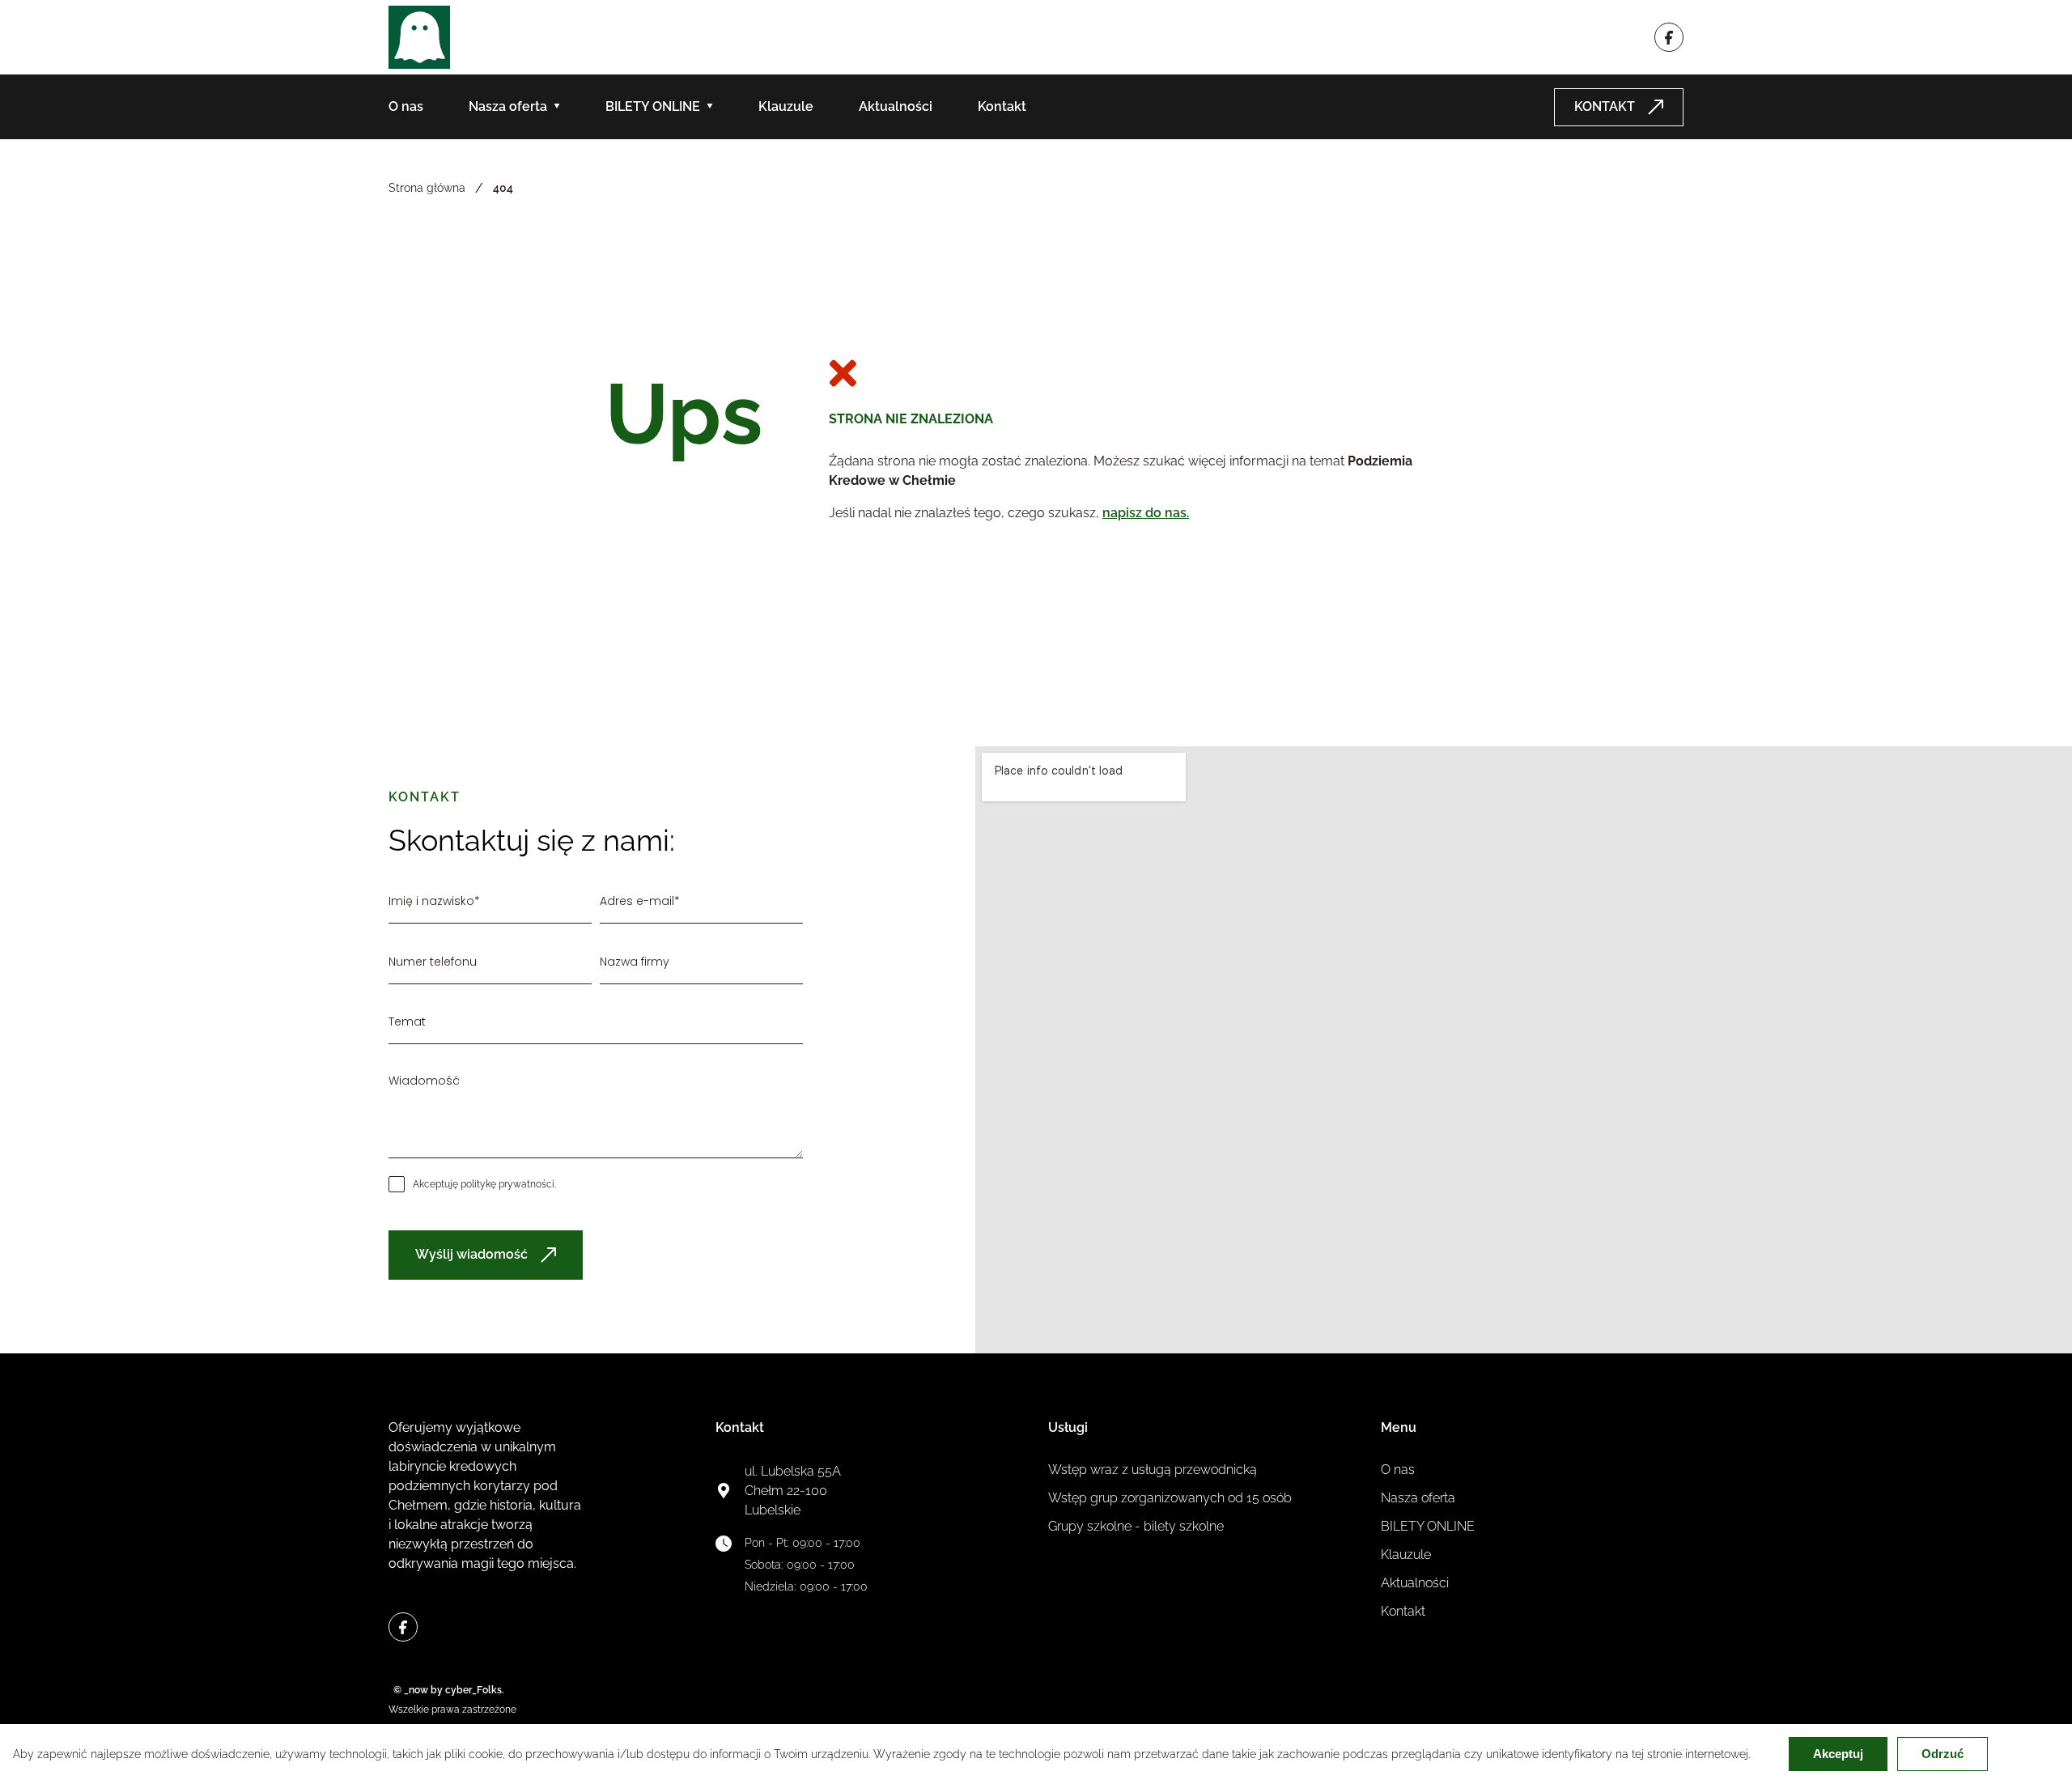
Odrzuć (1942, 1754)
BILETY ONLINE (653, 106)
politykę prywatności (507, 1184)
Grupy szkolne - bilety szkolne (1136, 1526)
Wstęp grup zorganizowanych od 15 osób (1170, 1498)
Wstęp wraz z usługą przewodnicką (1153, 1470)
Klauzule (786, 106)
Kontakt (1002, 106)
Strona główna (427, 188)
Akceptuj (1838, 1754)
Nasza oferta (508, 106)
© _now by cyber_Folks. (446, 1690)
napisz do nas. (1146, 513)
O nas (406, 106)
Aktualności (896, 106)
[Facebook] (1669, 37)
